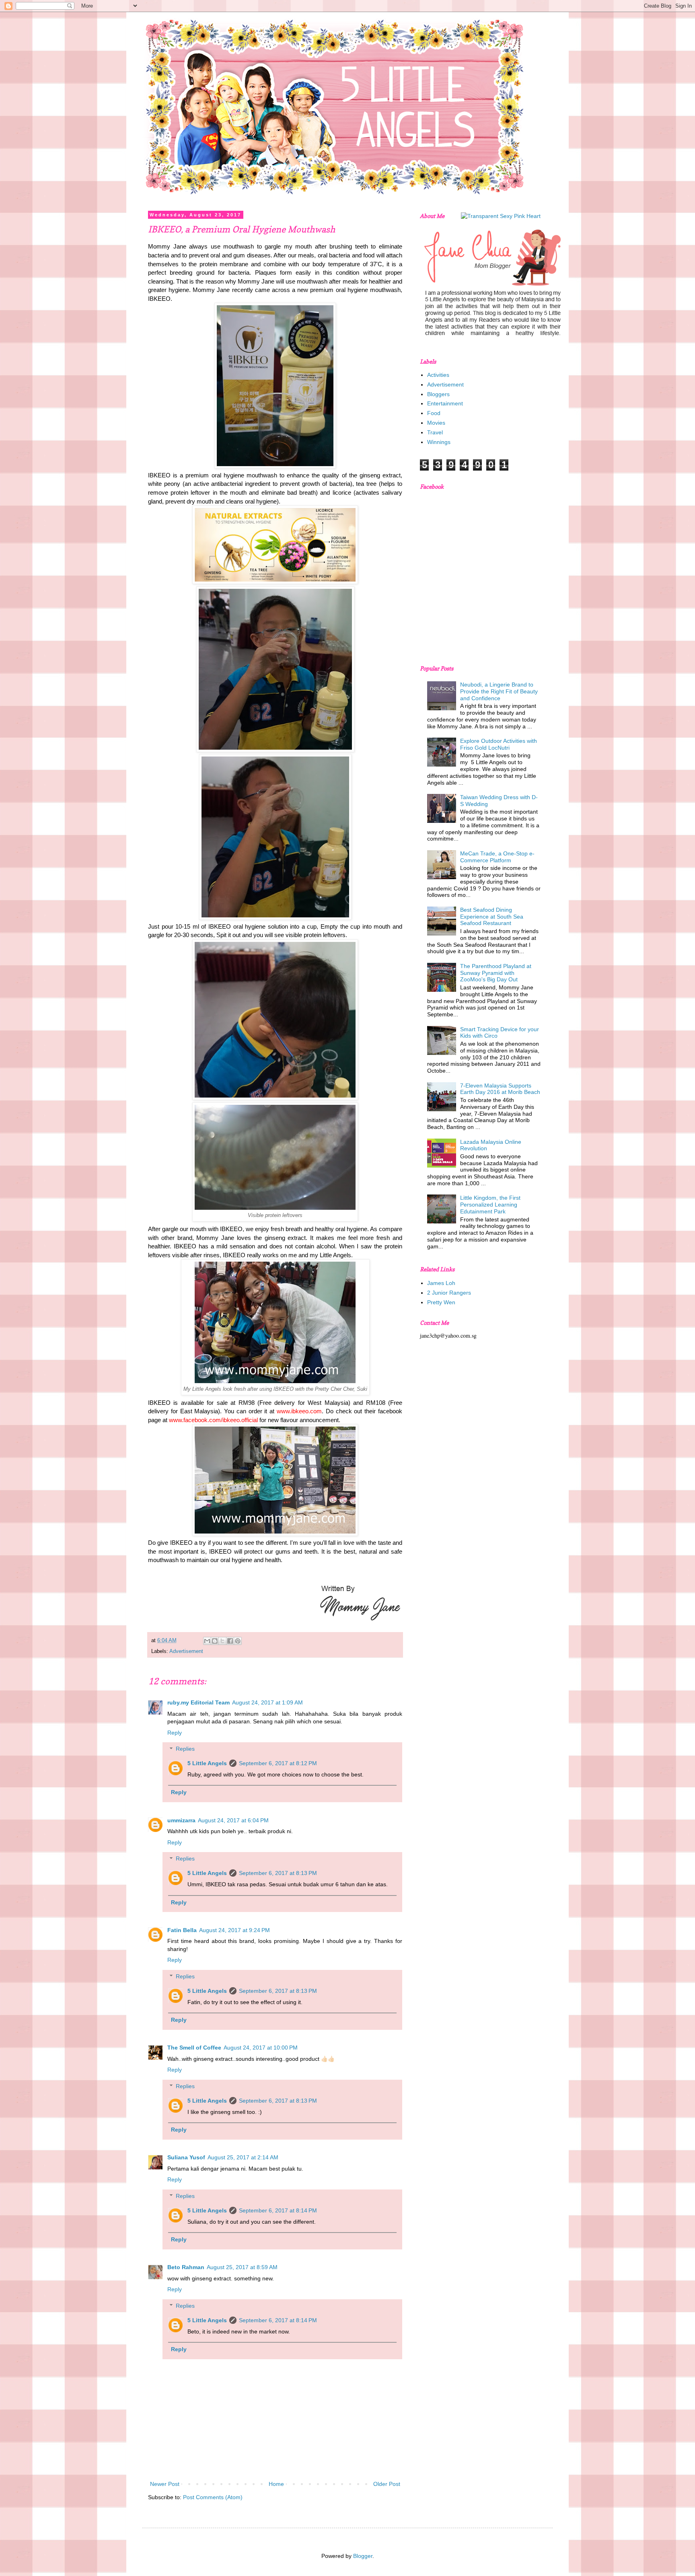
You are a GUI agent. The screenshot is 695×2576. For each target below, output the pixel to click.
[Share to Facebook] (230, 1641)
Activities (438, 375)
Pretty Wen (441, 1302)
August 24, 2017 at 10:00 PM (261, 2048)
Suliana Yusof (186, 2157)
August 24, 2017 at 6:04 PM (233, 1820)
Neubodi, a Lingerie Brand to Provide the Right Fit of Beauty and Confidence (499, 691)
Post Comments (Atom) (213, 2497)
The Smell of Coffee (194, 2048)
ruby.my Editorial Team (198, 1702)
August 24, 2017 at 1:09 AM (267, 1702)
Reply (175, 1733)
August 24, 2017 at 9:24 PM (234, 1930)
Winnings (439, 442)
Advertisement (186, 1651)
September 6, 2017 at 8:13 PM (278, 1873)
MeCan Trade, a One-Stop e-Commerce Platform (497, 857)
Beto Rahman (186, 2267)
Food (434, 413)
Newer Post (165, 2484)
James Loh (441, 1283)
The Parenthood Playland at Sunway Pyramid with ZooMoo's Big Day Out (496, 973)
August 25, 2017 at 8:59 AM (242, 2267)
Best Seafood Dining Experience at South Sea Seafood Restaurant (492, 917)
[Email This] (207, 1641)
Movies (436, 423)
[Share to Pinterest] (238, 1641)
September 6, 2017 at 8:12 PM (278, 1763)
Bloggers (438, 394)
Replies (185, 1749)
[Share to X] (222, 1641)
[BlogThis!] (215, 1641)
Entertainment (445, 403)
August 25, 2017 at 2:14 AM (243, 2157)
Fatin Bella (182, 1930)
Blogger (363, 2556)
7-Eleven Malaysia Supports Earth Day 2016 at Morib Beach (500, 1089)
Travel (435, 432)
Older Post (387, 2484)
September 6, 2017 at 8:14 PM (278, 2210)
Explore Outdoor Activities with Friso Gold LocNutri (499, 744)
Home (276, 2484)
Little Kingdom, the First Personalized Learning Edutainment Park (490, 1205)
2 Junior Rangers (449, 1293)
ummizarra (181, 1820)
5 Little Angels (207, 1763)
